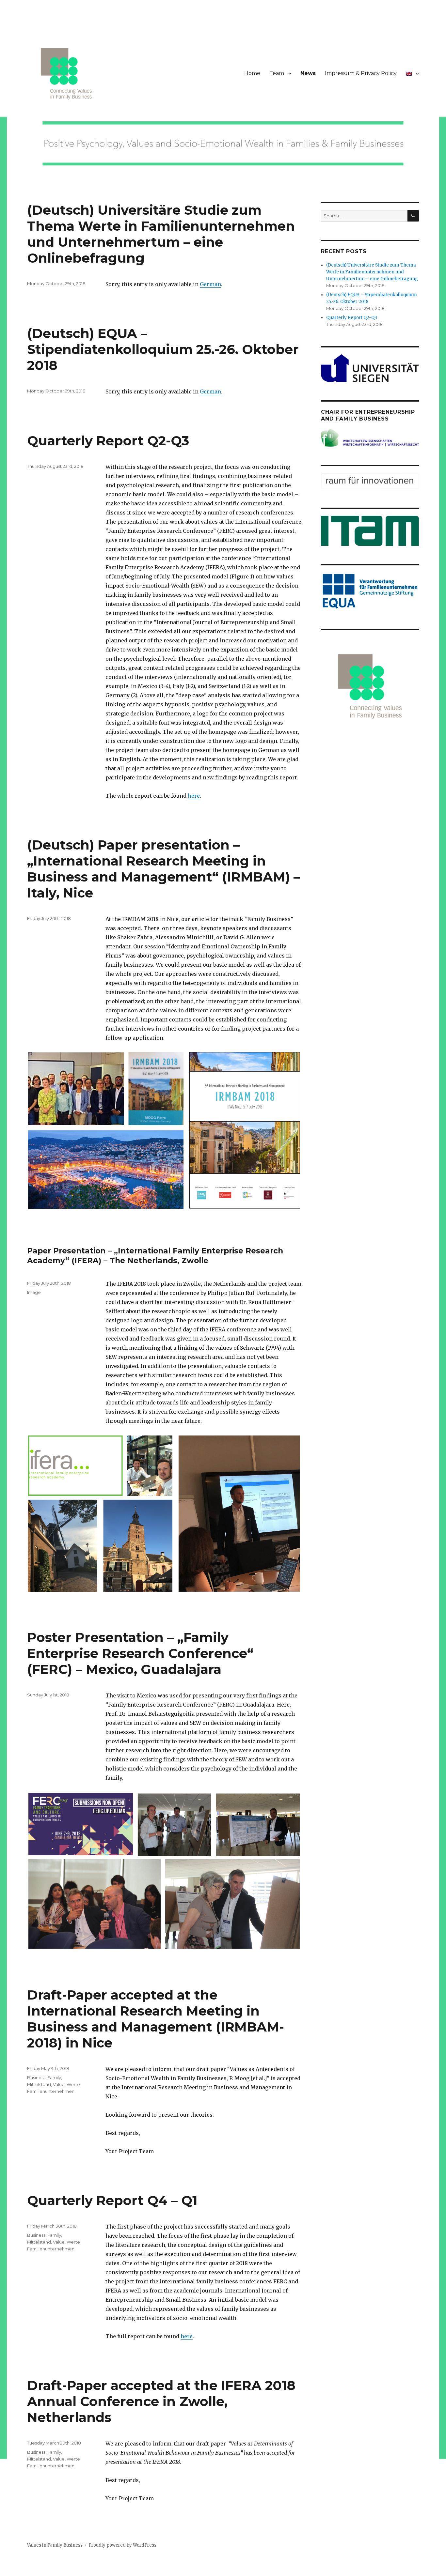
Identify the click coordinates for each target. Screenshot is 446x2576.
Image (34, 1292)
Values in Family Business (55, 2545)
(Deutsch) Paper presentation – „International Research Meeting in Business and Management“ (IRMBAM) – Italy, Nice (164, 869)
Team (277, 73)
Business (36, 2078)
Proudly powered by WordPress (122, 2545)
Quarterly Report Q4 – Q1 (112, 2200)
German (210, 284)
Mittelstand (39, 2084)
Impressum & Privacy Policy (361, 73)
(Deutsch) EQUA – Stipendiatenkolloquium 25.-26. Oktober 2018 (163, 349)
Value (59, 2084)
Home (252, 73)
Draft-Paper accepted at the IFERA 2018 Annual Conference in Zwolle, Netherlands (161, 2401)
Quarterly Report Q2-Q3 (108, 441)
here (194, 796)
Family (54, 2078)
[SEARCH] (413, 216)
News (308, 73)
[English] (412, 73)
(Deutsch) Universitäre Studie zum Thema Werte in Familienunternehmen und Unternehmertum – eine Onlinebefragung (161, 234)
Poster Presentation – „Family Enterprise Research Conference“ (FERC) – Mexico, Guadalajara (140, 1653)
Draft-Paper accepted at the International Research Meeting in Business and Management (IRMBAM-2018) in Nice (156, 2019)
